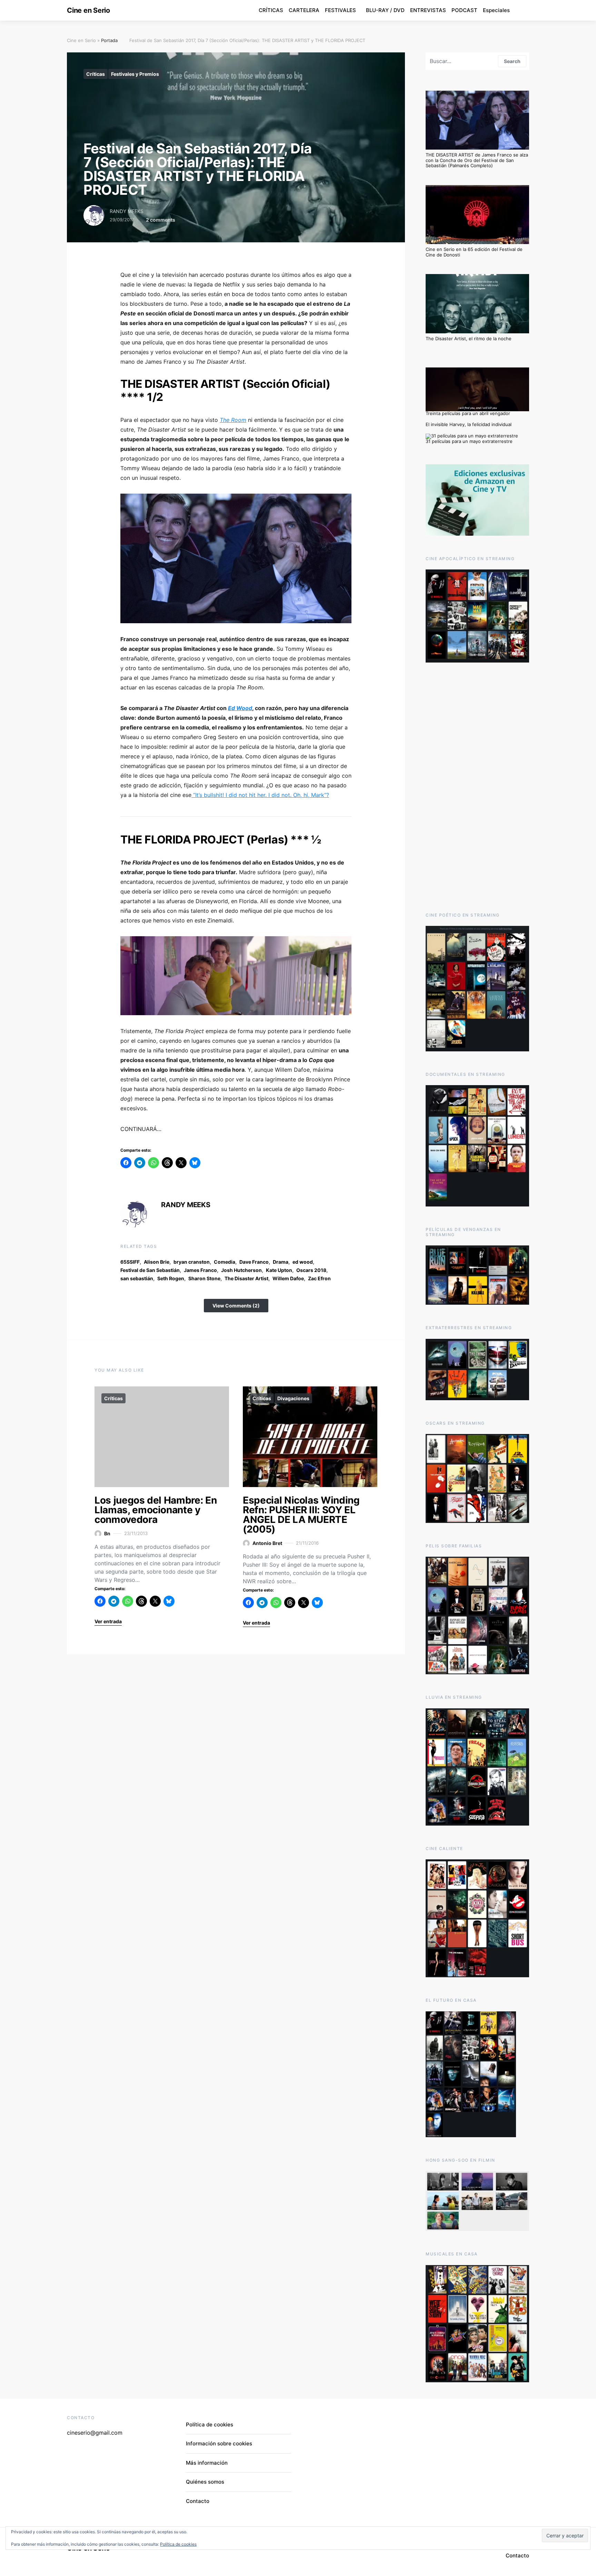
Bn (107, 1533)
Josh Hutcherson (241, 1270)
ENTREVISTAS (428, 10)
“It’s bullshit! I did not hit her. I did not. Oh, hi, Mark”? (260, 795)
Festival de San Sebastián (150, 1270)
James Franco (200, 1270)
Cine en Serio (88, 10)
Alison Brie (157, 1262)
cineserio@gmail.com (95, 2433)
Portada (109, 40)
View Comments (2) (236, 1306)
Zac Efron (319, 1278)
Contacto (198, 2501)
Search (512, 61)
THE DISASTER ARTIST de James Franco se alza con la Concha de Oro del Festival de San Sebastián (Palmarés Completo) (477, 160)
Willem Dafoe (288, 1278)
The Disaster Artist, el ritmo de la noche (469, 339)
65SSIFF (130, 1262)
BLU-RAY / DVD (385, 10)
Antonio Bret (267, 1543)
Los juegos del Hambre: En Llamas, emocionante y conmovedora (156, 1510)
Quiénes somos (205, 2482)
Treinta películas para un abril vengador (468, 413)
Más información (207, 2463)
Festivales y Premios (135, 74)
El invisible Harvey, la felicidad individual (469, 424)
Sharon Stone (204, 1278)
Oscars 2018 (311, 1270)
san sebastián (137, 1278)
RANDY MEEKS (127, 211)
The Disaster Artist (246, 1278)
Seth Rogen (171, 1278)
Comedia (225, 1262)
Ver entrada (108, 1621)
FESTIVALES (340, 10)
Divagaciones (293, 1398)
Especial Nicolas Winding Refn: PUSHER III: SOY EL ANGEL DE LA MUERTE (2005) (301, 1515)
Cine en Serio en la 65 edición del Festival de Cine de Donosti (474, 252)
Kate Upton (279, 1270)
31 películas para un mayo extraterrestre (469, 441)
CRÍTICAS (271, 10)
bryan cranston (192, 1262)
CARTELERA (304, 10)
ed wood (303, 1262)
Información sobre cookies (219, 2443)
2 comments (161, 220)
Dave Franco (254, 1262)
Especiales (496, 10)
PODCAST (464, 10)
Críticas (96, 74)
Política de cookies (210, 2425)
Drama (281, 1262)
